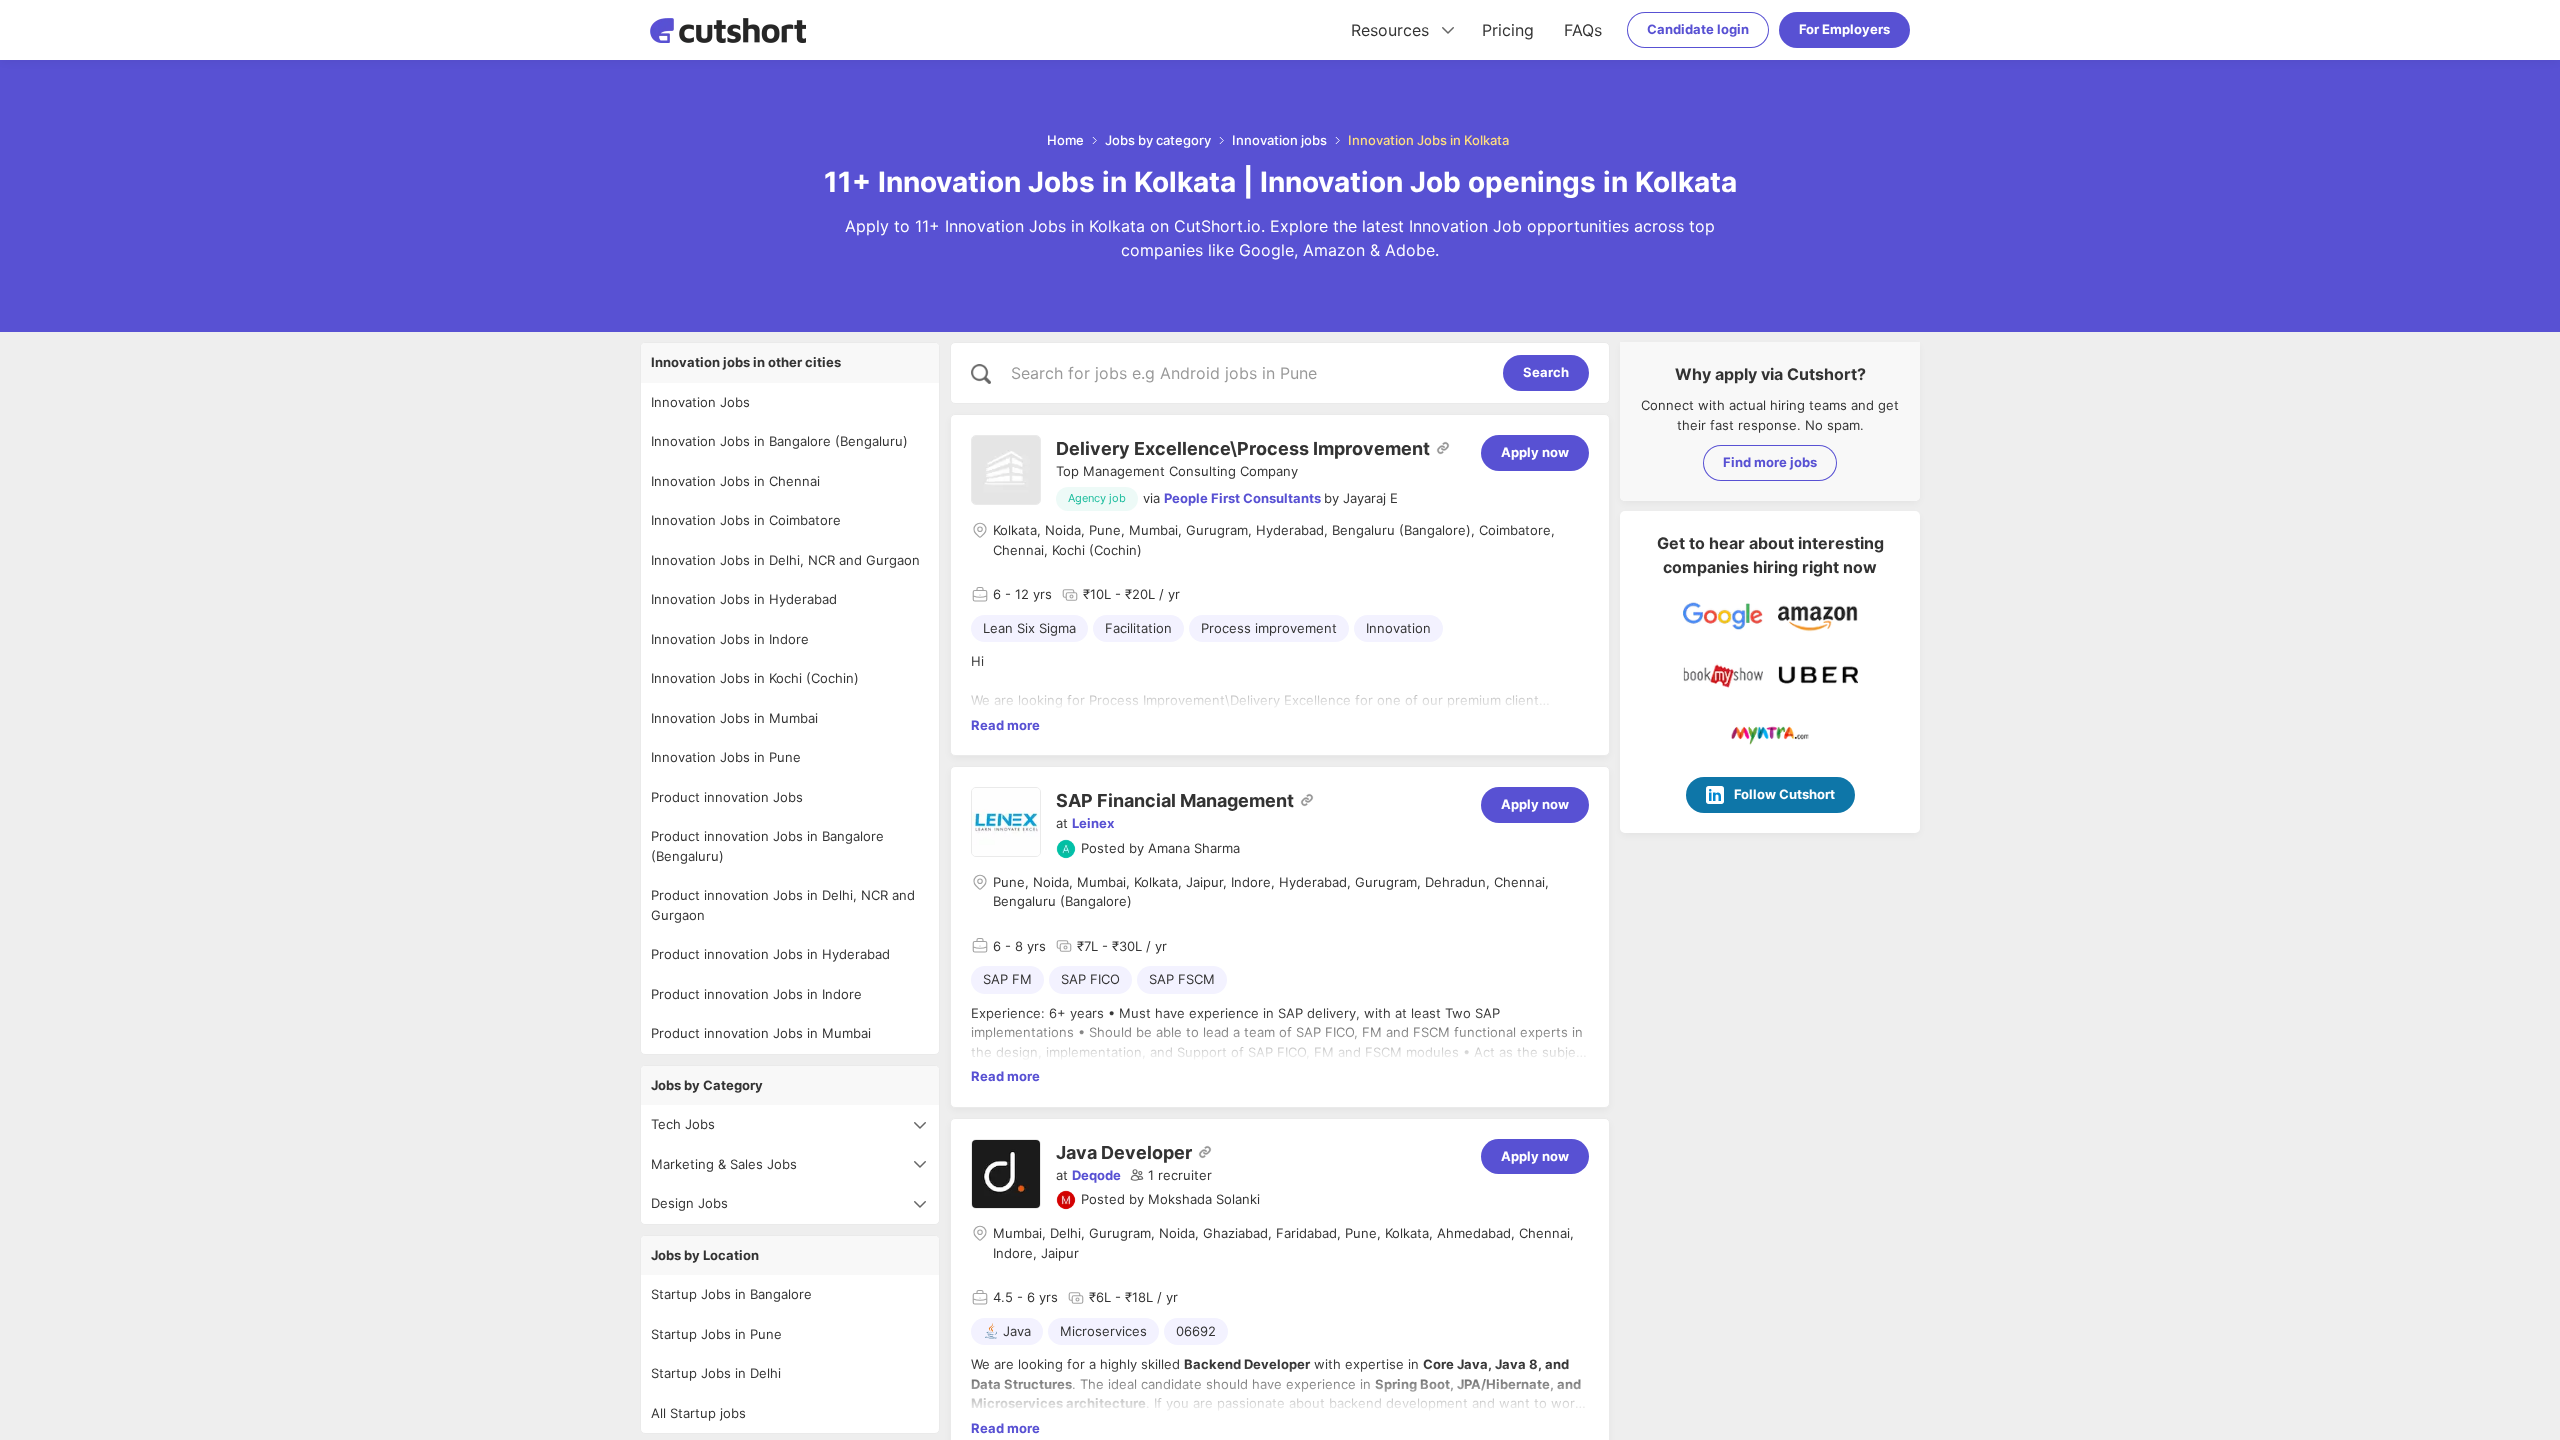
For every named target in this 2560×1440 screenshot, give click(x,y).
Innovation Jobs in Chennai (735, 481)
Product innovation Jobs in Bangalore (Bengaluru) (767, 846)
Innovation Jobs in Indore (730, 639)
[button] (1171, 1176)
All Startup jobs (698, 1413)
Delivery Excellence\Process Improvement (1243, 448)
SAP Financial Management (1175, 800)
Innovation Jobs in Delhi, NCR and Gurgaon (785, 560)
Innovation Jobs (700, 402)
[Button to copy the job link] (1443, 448)
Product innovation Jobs (727, 797)
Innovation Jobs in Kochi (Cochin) (755, 678)
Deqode (1096, 1175)
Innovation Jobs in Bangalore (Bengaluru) (779, 441)
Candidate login (1698, 29)
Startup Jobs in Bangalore (731, 1294)
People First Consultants (1242, 498)
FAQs (1583, 30)
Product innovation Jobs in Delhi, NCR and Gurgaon (783, 905)
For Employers (1844, 29)
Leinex (1093, 823)
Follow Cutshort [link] (1784, 794)
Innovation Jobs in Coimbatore (746, 520)
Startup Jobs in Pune (716, 1334)
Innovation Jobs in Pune (726, 757)
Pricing (1508, 30)
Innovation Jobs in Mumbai (734, 718)
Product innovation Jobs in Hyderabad (770, 954)
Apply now (1535, 452)
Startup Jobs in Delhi (716, 1373)
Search (1546, 372)
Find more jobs (1770, 462)
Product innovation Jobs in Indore (756, 994)
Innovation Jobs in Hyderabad (744, 599)
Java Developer (1124, 1152)
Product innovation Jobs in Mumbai (761, 1033)
